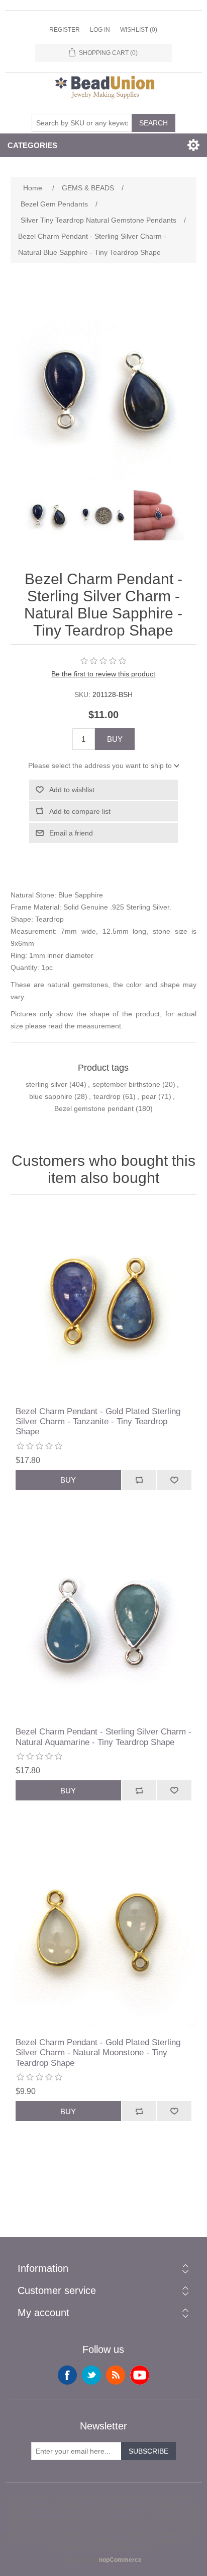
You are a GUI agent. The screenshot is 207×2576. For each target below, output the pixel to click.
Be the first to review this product (103, 674)
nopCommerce (120, 2560)
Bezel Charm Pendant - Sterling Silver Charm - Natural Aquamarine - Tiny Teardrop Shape (103, 1737)
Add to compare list (80, 811)
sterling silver (46, 1084)
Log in (100, 30)
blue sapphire (51, 1096)
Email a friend (71, 833)
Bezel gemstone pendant (94, 1108)
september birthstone (126, 1084)
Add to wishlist (72, 790)
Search (153, 123)
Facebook (67, 2375)
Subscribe (148, 2451)
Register (65, 30)
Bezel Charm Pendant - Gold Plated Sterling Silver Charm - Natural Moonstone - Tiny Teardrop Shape (98, 2053)
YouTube (140, 2375)
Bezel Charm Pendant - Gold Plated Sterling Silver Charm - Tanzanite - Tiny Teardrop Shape (98, 1422)
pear (149, 1096)
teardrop (107, 1096)
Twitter (91, 2375)
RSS (116, 2375)
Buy (115, 739)
